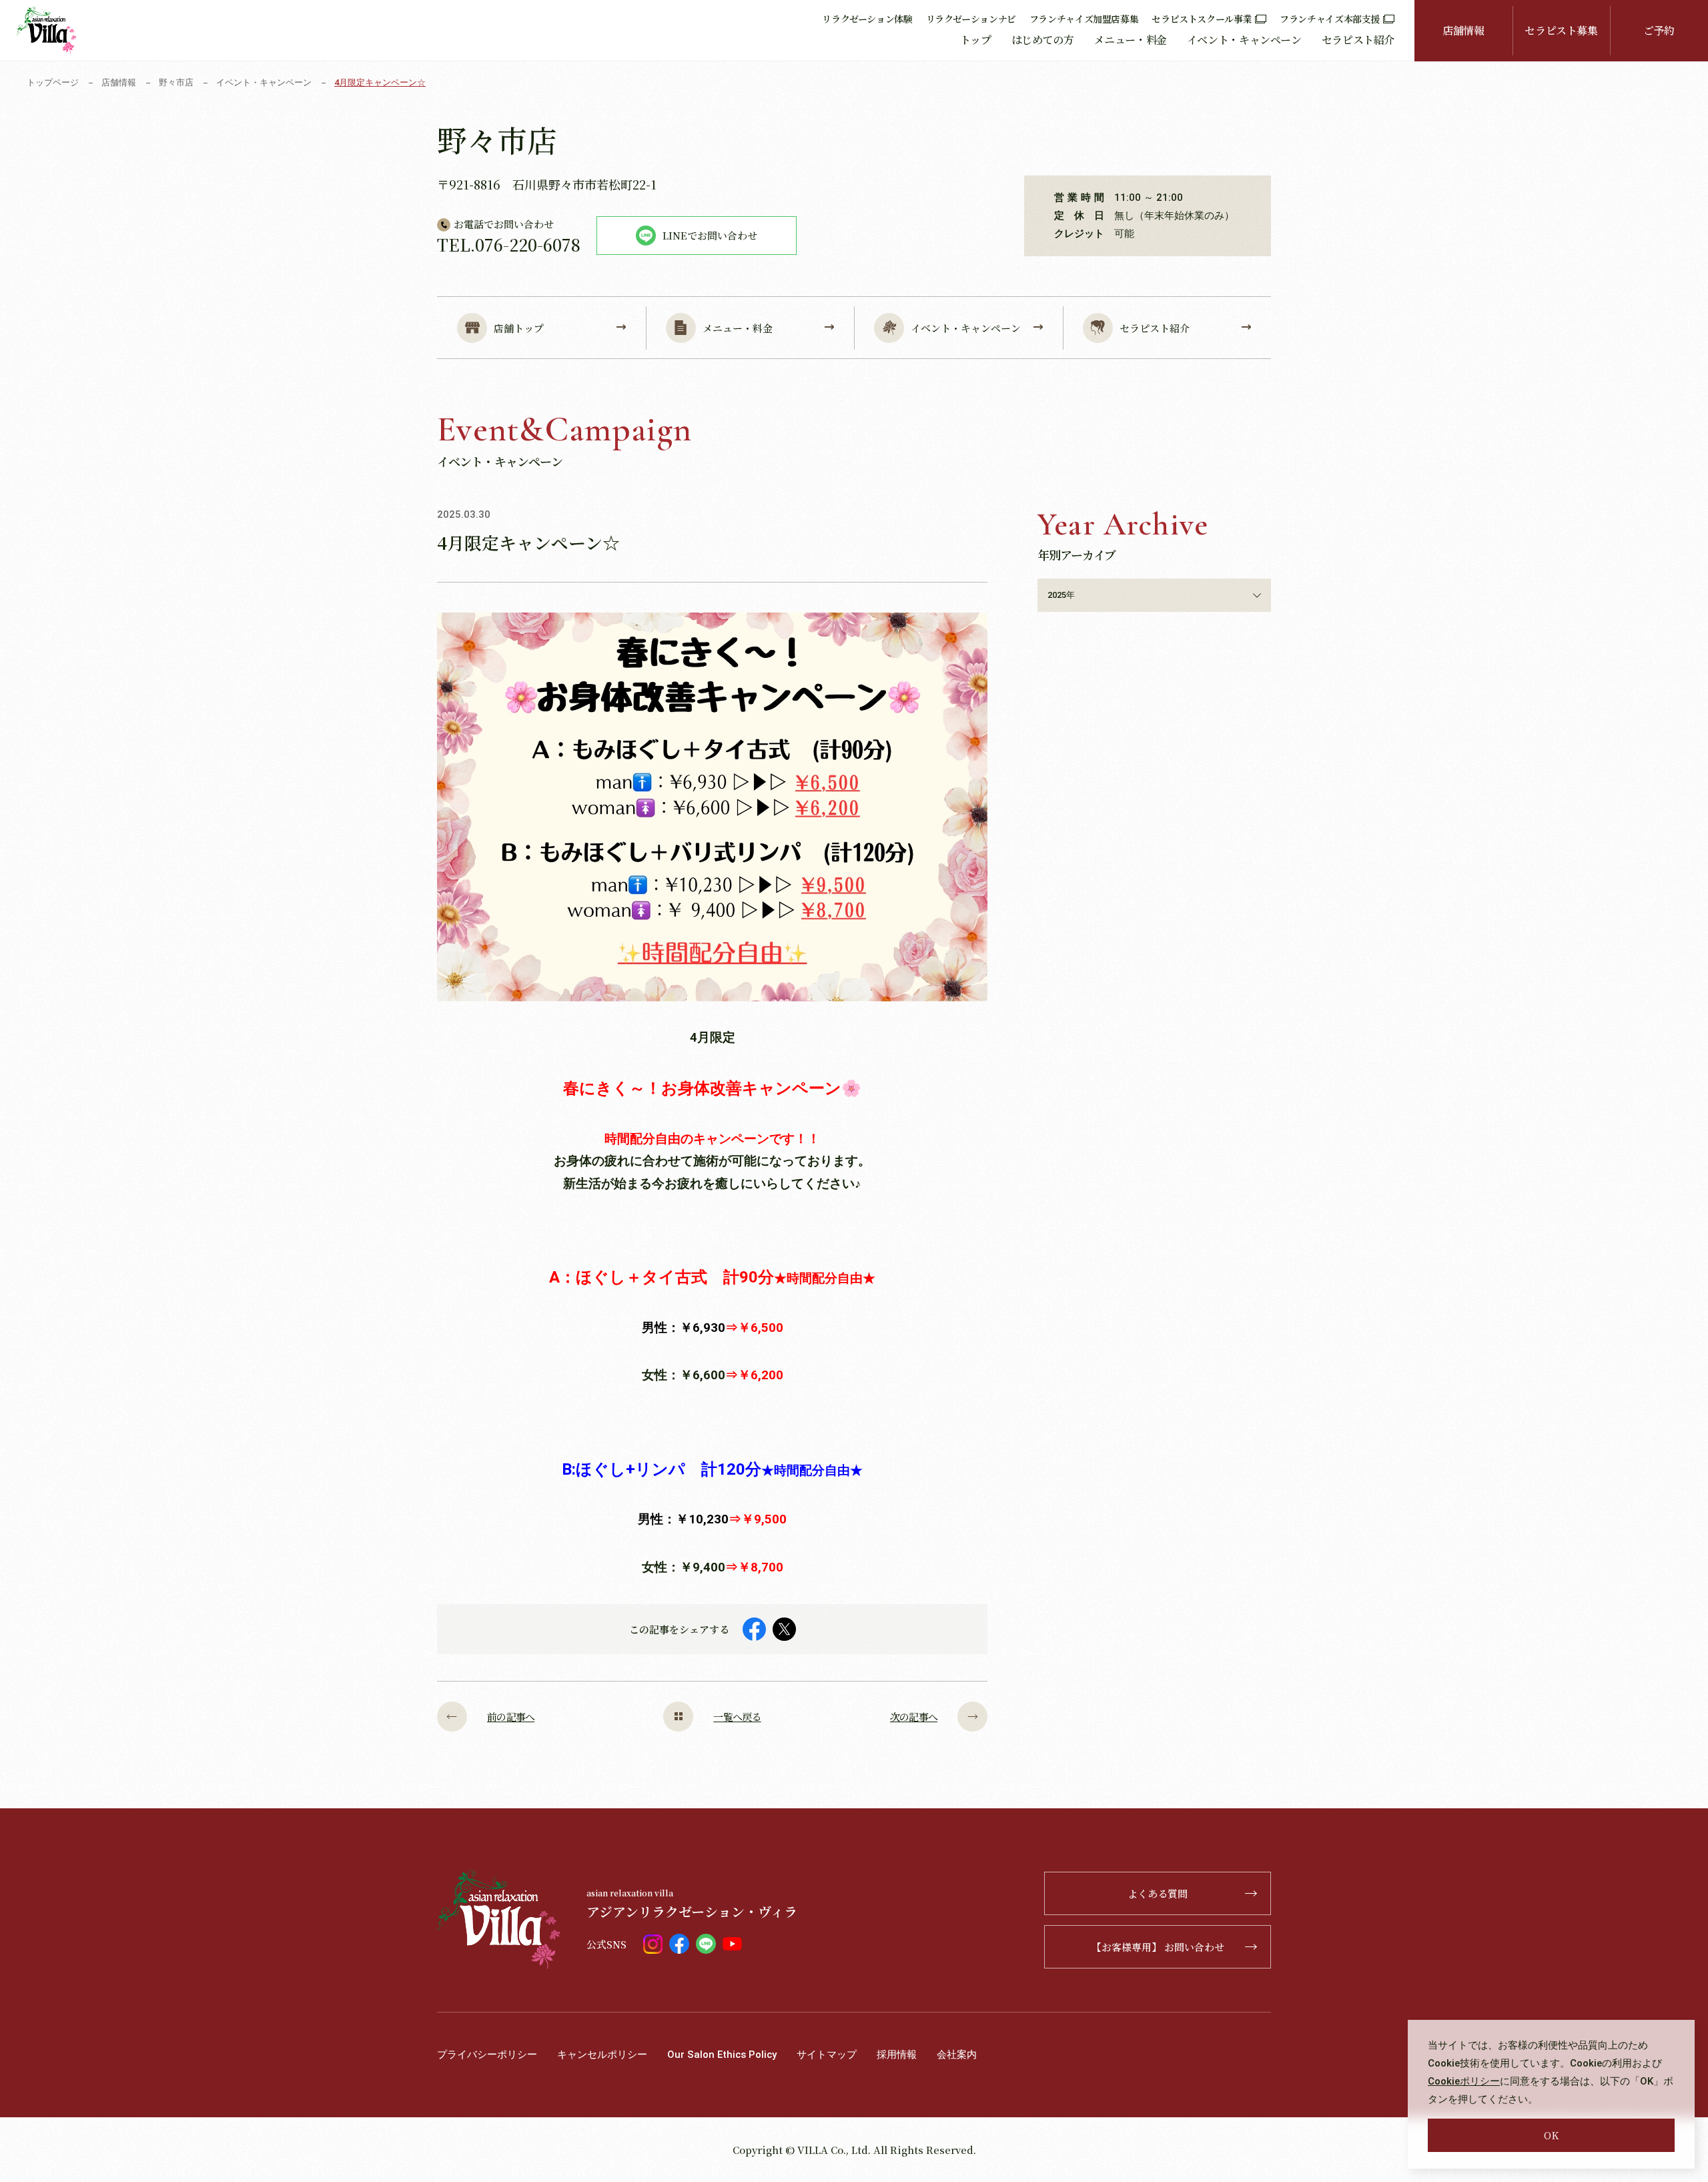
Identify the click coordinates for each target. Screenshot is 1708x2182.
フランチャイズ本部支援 (1330, 19)
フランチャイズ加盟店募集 (1084, 19)
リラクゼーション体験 (867, 19)
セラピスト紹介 (1358, 40)
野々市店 (176, 82)
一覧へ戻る (737, 1717)
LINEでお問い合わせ (710, 235)
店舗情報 (1463, 30)
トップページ (53, 82)
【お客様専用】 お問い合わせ (1158, 1947)
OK (1551, 2135)
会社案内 (957, 2055)
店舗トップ (519, 328)
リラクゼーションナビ (971, 19)
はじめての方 (1043, 40)
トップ (976, 40)
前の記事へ (511, 1717)
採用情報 (897, 2055)
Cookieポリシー (1464, 2081)
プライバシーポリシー (487, 2055)
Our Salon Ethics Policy (722, 2055)
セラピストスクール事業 (1202, 19)
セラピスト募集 (1561, 30)
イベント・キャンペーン (1244, 40)
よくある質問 (1158, 1893)
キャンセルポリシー (602, 2055)
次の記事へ (914, 1717)
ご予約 (1659, 30)
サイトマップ (827, 2055)
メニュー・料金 (1130, 40)
